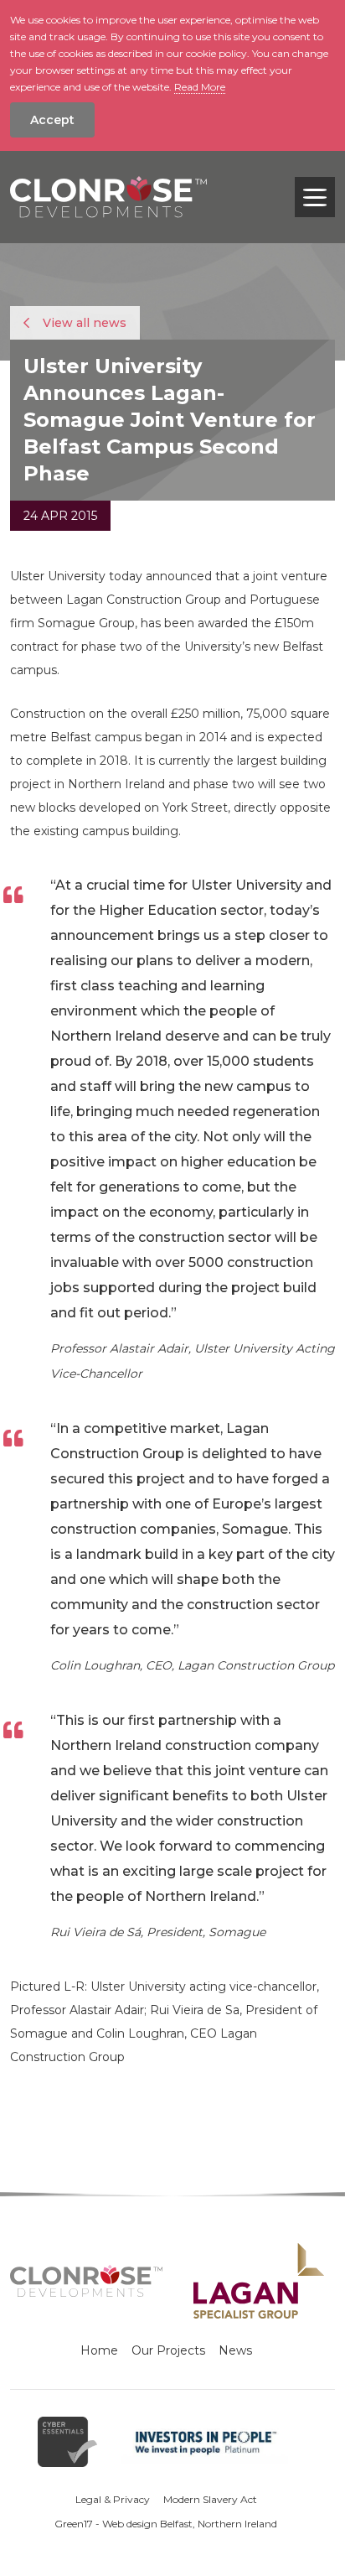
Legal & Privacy (113, 2499)
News (235, 2350)
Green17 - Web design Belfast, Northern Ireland (166, 2524)
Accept (52, 120)
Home (99, 2350)
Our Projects (168, 2350)
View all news (83, 323)
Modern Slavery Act (210, 2499)
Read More (200, 87)
